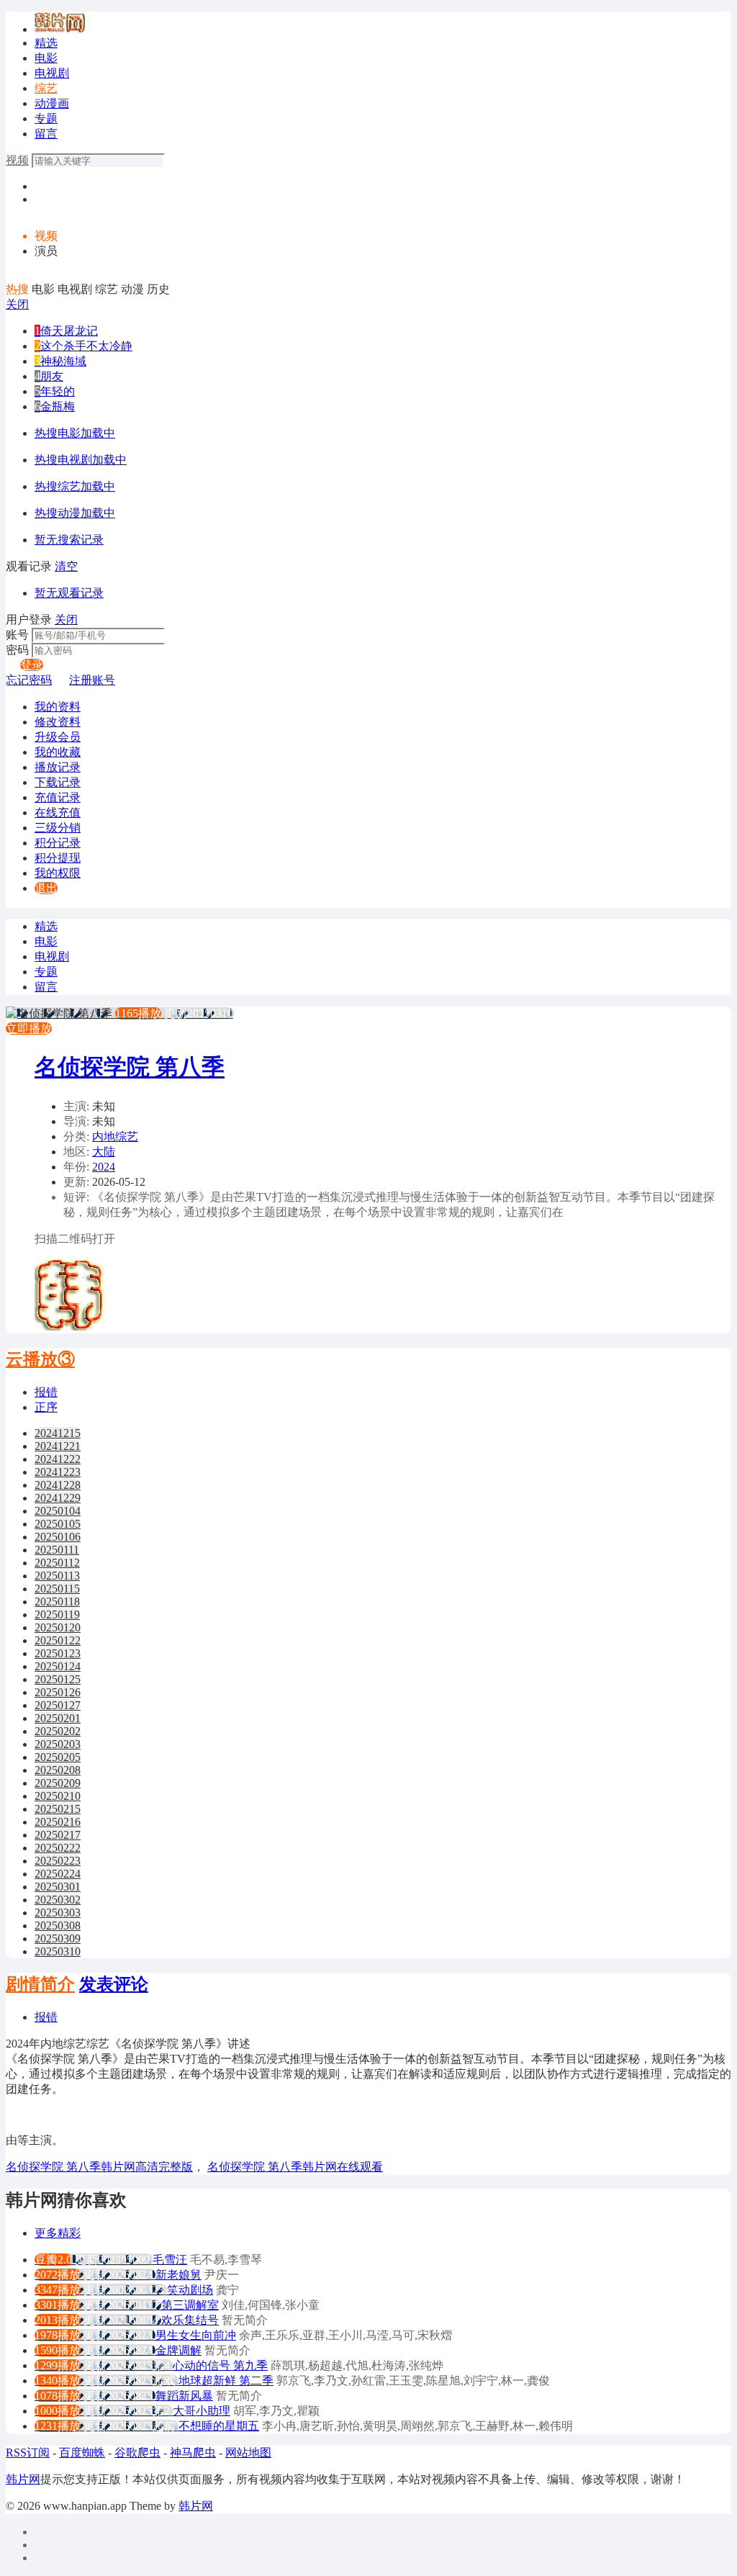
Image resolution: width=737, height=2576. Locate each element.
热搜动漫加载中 (75, 513)
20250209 (58, 1783)
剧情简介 (40, 1984)
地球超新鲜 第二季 (226, 2381)
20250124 (58, 1666)
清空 (66, 566)
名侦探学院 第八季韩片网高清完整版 (99, 2167)
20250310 (58, 1951)
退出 (46, 888)
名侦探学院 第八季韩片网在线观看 (295, 2167)
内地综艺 (115, 1136)
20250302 (58, 1900)
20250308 (58, 1926)
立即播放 (29, 1028)
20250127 (58, 1705)
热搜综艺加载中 (75, 486)
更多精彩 (58, 2233)
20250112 (57, 1563)
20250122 (58, 1640)
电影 (46, 58)
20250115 (57, 1589)
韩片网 (23, 2479)
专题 (46, 118)
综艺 (46, 88)
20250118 (57, 1602)
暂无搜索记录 (69, 540)
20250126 (58, 1692)
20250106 (58, 1537)
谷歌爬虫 (137, 2453)
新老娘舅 (178, 2275)
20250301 (58, 1887)
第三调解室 (190, 2305)
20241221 (58, 1446)
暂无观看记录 (69, 593)
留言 (46, 134)
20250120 (58, 1627)
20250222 (58, 1848)
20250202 (58, 1731)
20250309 (58, 1938)
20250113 (57, 1576)
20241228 (58, 1485)
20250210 (58, 1796)
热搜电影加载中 (75, 433)
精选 (46, 43)
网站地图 (248, 2453)
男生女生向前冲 (196, 2335)
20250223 (58, 1861)
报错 (46, 1392)
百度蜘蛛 (82, 2453)
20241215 (58, 1433)
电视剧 (52, 73)
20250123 (58, 1653)
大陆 (104, 1152)
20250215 (58, 1809)
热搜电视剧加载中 (81, 460)
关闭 (17, 304)
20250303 (58, 1913)
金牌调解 (178, 2350)
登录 (32, 665)
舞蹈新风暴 (184, 2396)
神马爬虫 (193, 2453)
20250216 (58, 1822)
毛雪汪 (170, 2260)
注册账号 (92, 680)
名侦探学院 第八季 (130, 1067)
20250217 (58, 1835)
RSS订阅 (28, 2453)
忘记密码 (29, 680)
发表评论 (114, 1984)
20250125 (58, 1679)
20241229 (58, 1498)
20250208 (58, 1770)
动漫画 (52, 103)
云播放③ (40, 1359)
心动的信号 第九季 (220, 2365)
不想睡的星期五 (219, 2426)
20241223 (58, 1472)
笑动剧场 (190, 2290)
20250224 (58, 1874)
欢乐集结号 (190, 2320)
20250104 (58, 1511)
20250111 (57, 1550)
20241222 (58, 1459)
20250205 (58, 1757)
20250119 (57, 1614)
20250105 (58, 1524)
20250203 (58, 1744)
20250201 (58, 1718)
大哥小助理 (202, 2411)
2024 (104, 1167)
